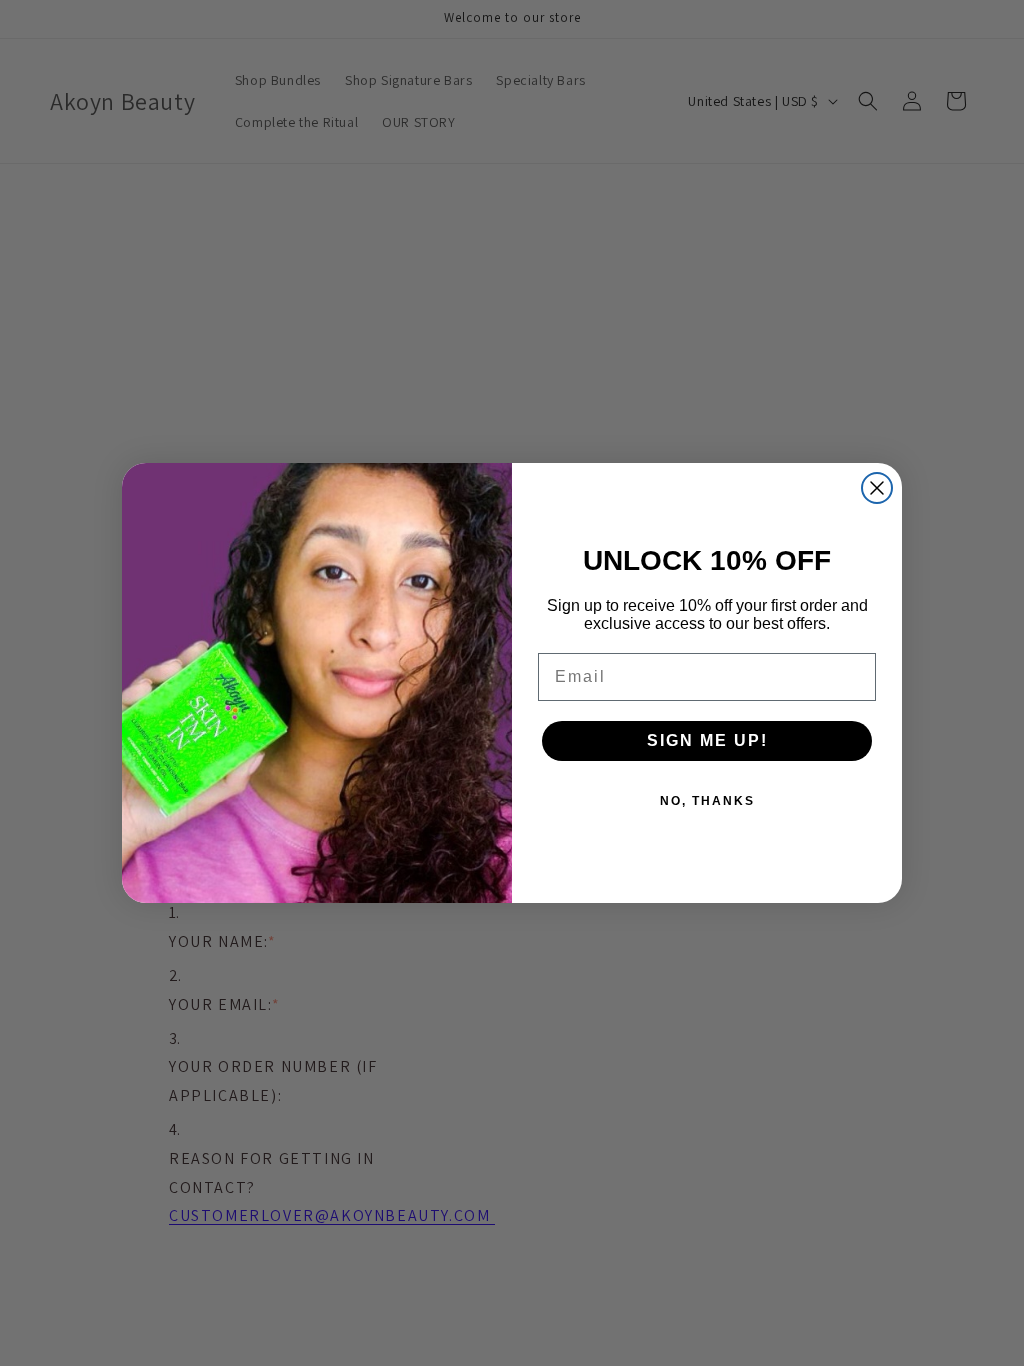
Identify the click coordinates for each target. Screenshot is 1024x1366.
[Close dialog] (877, 488)
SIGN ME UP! (707, 740)
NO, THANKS (707, 801)
